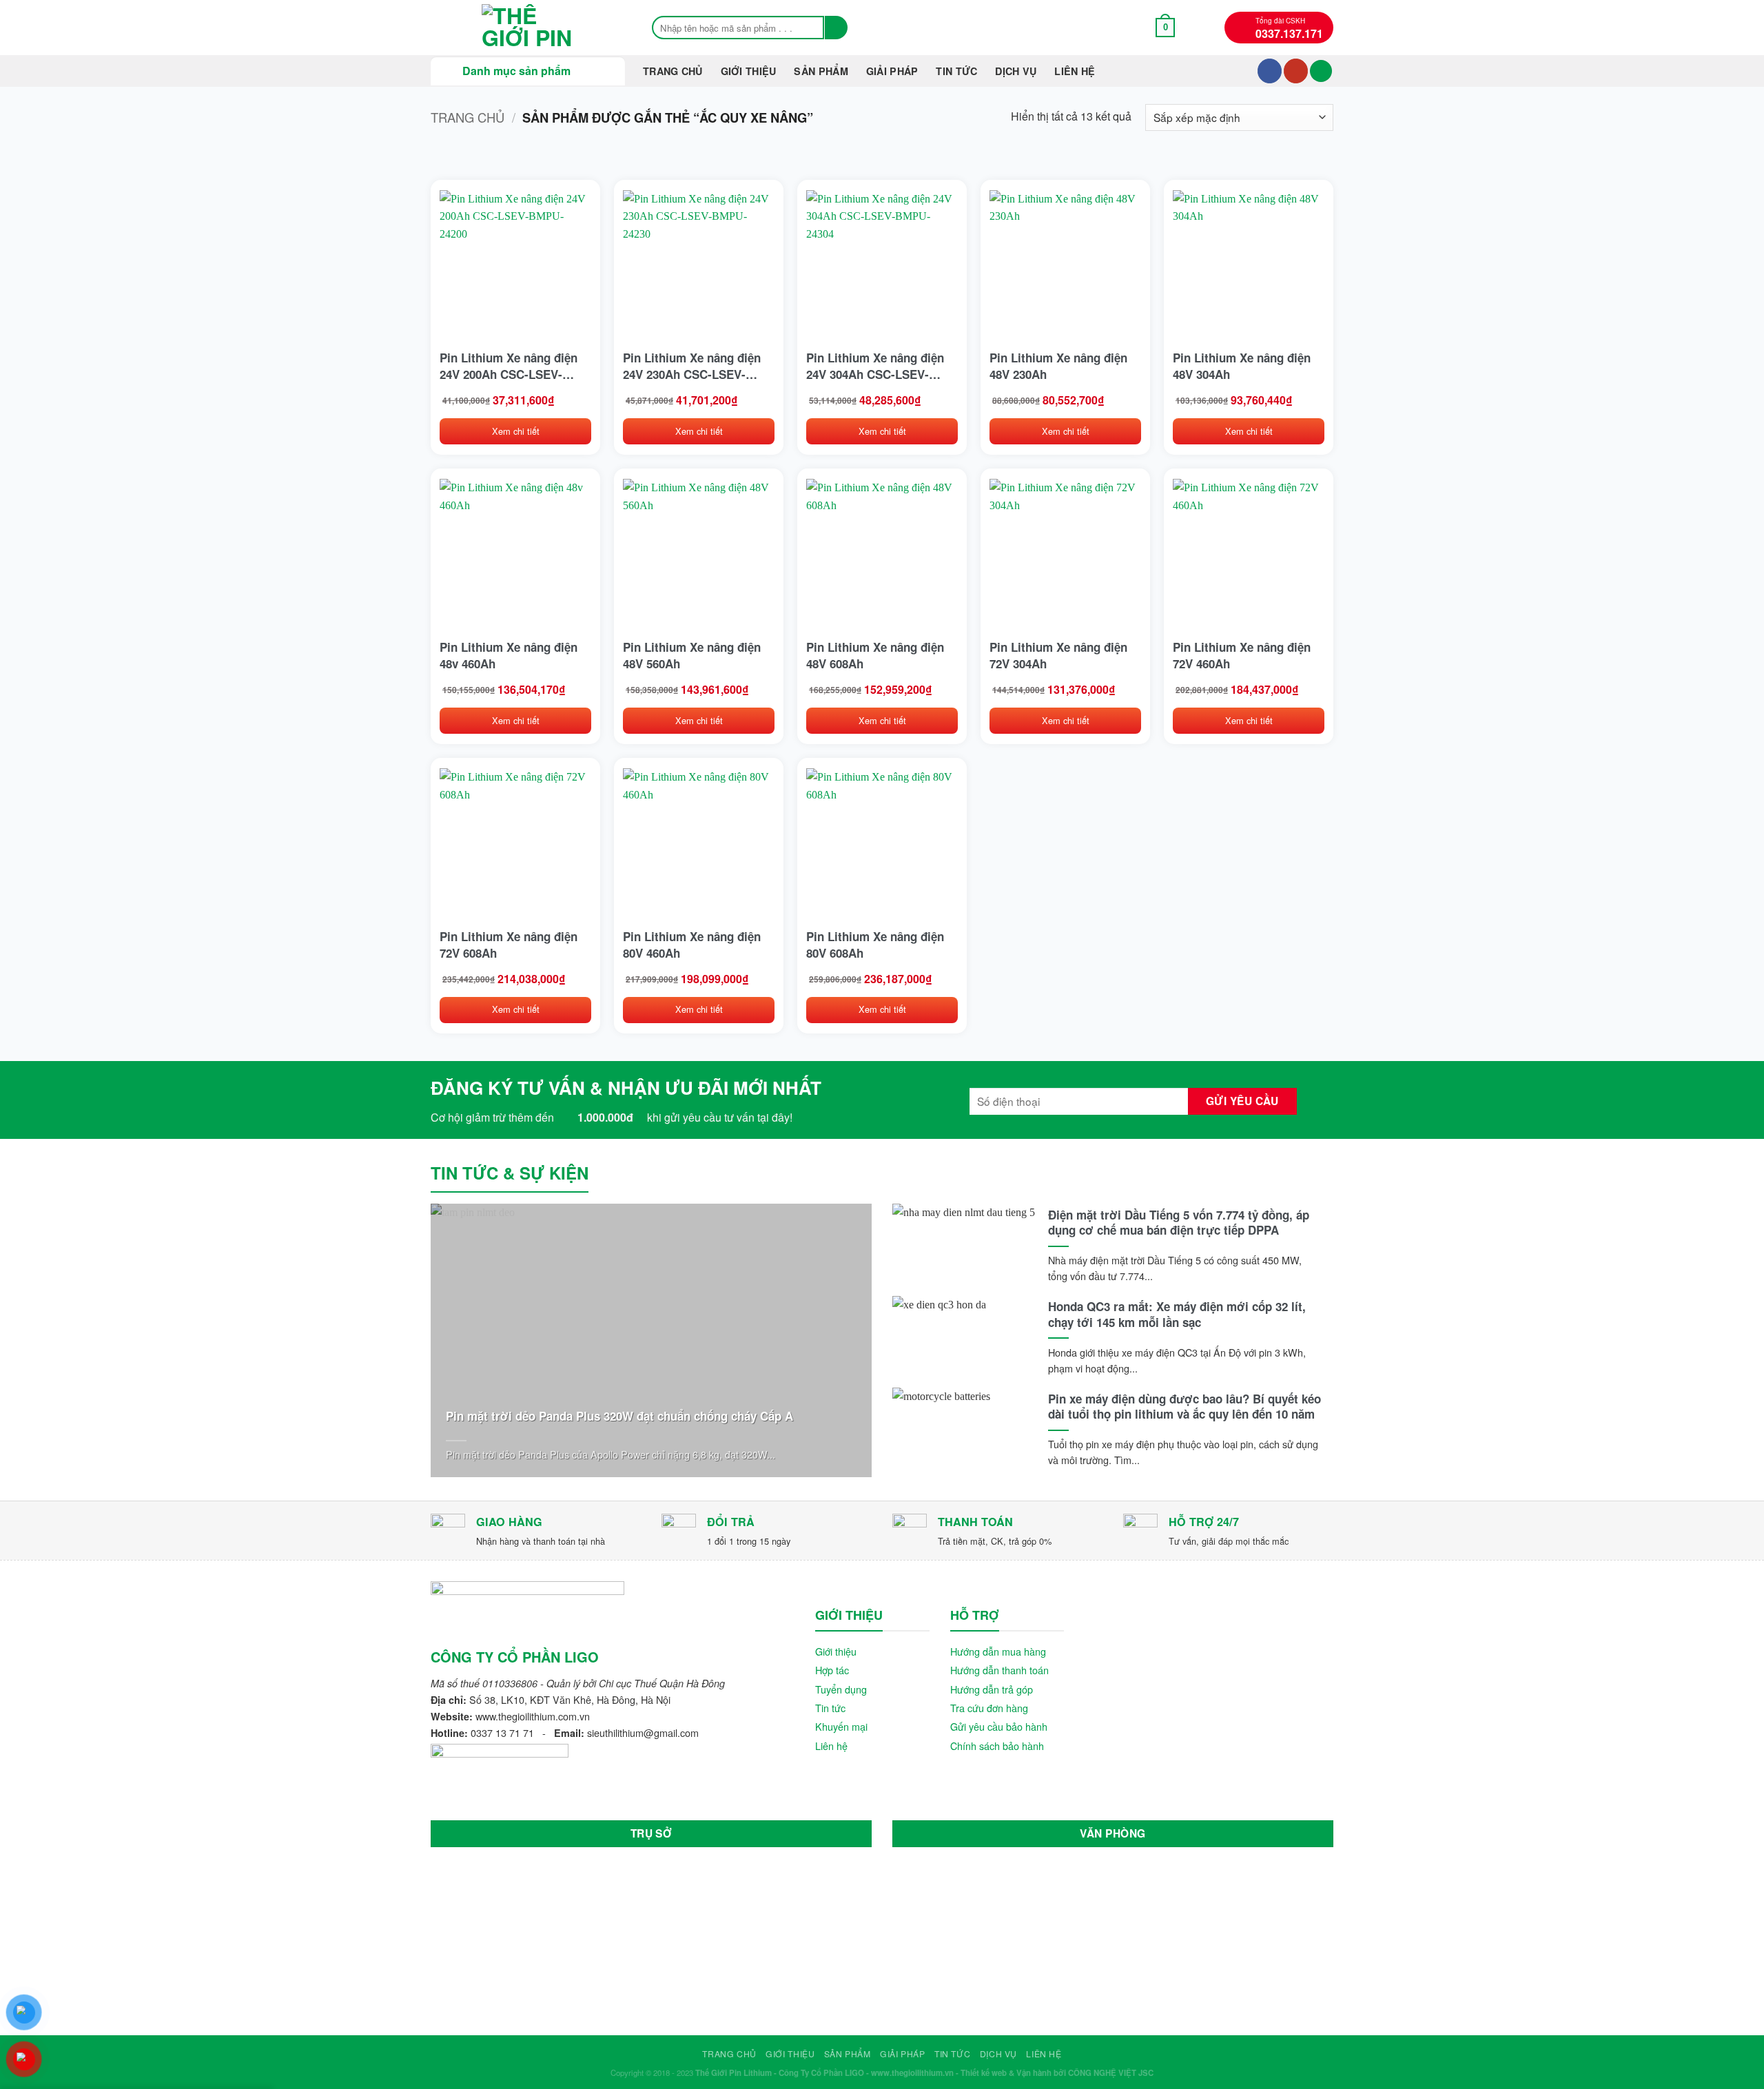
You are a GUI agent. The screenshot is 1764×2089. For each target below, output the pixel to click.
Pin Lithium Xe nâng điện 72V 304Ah (1058, 655)
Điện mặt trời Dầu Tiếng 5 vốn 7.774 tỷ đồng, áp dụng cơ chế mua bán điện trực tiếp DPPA (1179, 1222)
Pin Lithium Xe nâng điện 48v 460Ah (509, 655)
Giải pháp (892, 71)
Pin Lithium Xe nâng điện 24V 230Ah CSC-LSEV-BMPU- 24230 (692, 366)
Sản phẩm (821, 71)
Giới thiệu (749, 71)
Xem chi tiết (516, 431)
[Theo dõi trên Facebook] (1270, 71)
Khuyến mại (841, 1726)
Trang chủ (468, 117)
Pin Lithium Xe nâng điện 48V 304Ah (1242, 366)
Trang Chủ (673, 71)
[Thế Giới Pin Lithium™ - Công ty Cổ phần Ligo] (527, 28)
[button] (1166, 27)
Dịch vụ (1016, 71)
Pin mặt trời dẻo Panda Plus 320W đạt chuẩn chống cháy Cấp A (619, 1416)
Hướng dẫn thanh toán (999, 1670)
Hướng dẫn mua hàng (998, 1651)
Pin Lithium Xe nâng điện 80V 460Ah (692, 945)
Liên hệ (1075, 71)
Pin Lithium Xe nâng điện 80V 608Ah (875, 945)
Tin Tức (956, 71)
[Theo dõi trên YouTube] (1296, 71)
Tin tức (830, 1708)
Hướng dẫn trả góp (992, 1689)
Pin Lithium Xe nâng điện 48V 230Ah (1058, 366)
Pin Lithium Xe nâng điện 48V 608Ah (875, 655)
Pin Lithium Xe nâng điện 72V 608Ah (509, 945)
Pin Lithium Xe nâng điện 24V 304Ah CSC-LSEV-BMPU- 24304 (875, 366)
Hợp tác (832, 1670)
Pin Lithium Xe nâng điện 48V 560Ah (692, 655)
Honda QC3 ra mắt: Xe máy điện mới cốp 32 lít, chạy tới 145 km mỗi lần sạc (1177, 1314)
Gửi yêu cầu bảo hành (999, 1726)
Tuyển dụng (841, 1689)
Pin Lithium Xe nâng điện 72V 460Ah (1242, 655)
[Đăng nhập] (1321, 71)
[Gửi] (836, 28)
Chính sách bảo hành (997, 1746)
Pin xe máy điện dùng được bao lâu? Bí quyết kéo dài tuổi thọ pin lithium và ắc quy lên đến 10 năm (1184, 1406)
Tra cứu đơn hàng (989, 1708)
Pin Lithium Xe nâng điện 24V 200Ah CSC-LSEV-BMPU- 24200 (509, 366)
